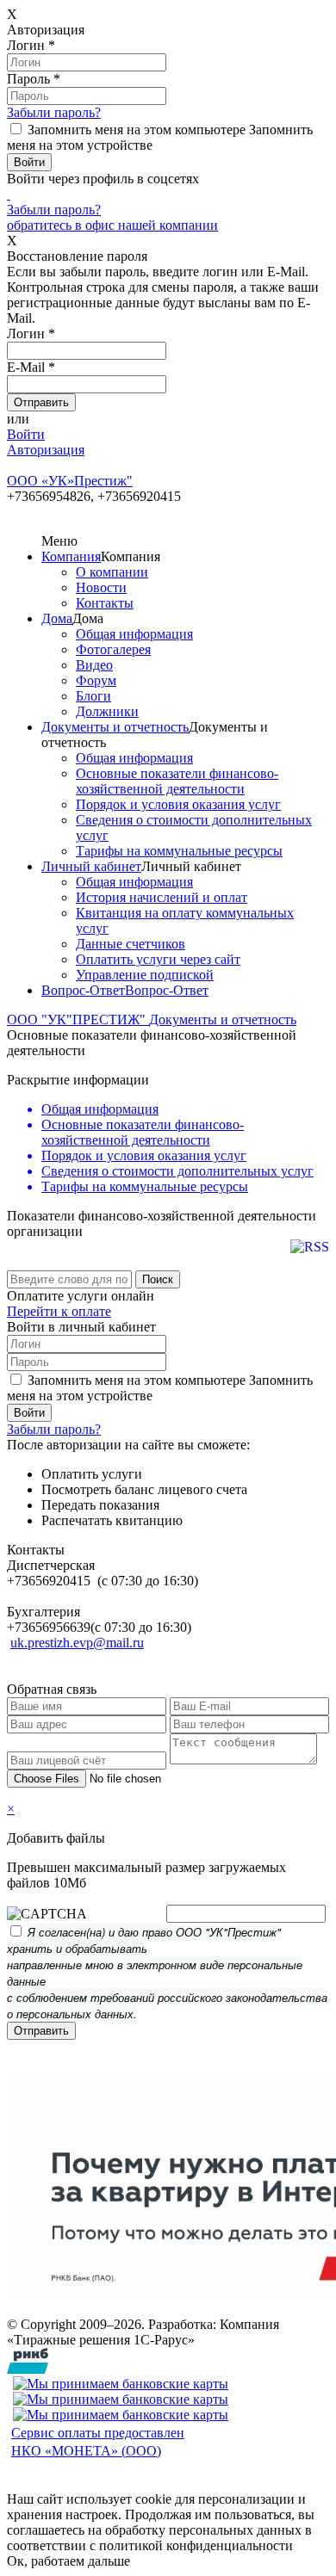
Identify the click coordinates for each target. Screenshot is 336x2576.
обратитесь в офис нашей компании (112, 225)
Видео (94, 665)
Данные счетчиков (131, 944)
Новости (101, 587)
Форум (96, 680)
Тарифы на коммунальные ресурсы (179, 851)
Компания (71, 556)
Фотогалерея (113, 649)
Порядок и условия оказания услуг (178, 804)
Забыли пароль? (54, 112)
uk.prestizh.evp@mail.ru (77, 1643)
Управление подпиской (145, 975)
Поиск (158, 1279)
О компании (112, 572)
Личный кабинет (91, 866)
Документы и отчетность (115, 727)
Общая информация (134, 634)
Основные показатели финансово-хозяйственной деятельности (177, 781)
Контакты (105, 603)
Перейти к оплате (59, 1311)
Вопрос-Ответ (83, 990)
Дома (57, 618)
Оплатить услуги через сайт (158, 959)
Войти (26, 434)
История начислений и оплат (162, 897)
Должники (107, 711)
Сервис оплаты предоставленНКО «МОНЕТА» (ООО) (98, 2442)
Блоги (93, 696)
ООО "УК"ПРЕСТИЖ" (78, 1019)
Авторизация (46, 450)
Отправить (41, 2031)
